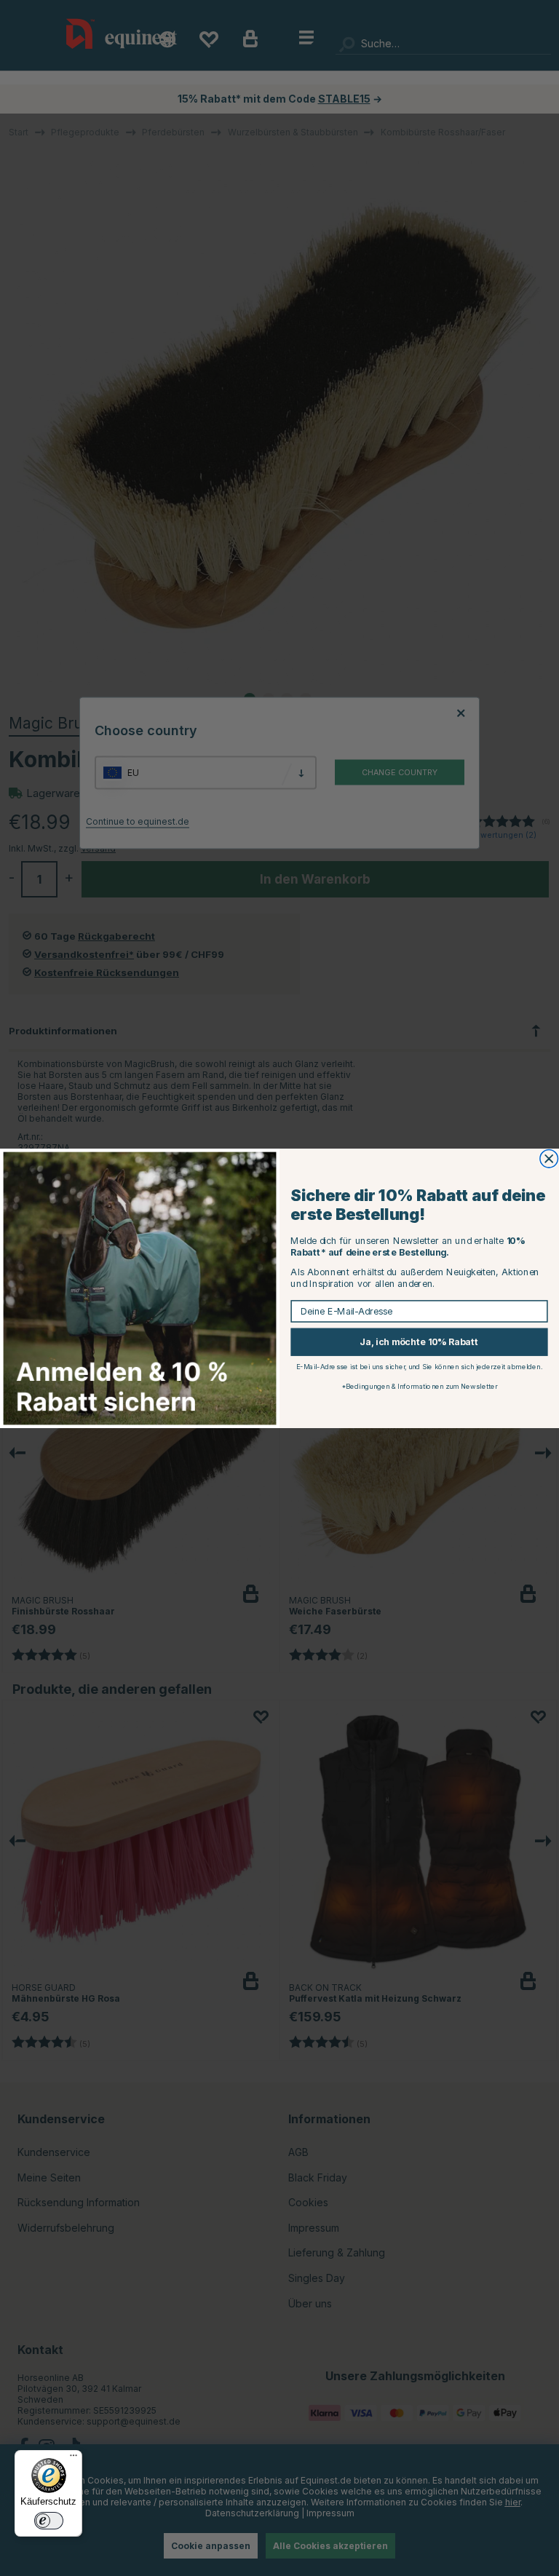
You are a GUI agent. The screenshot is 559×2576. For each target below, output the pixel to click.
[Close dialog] (549, 1158)
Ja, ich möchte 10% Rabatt (419, 1342)
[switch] (49, 2521)
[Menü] (74, 2459)
